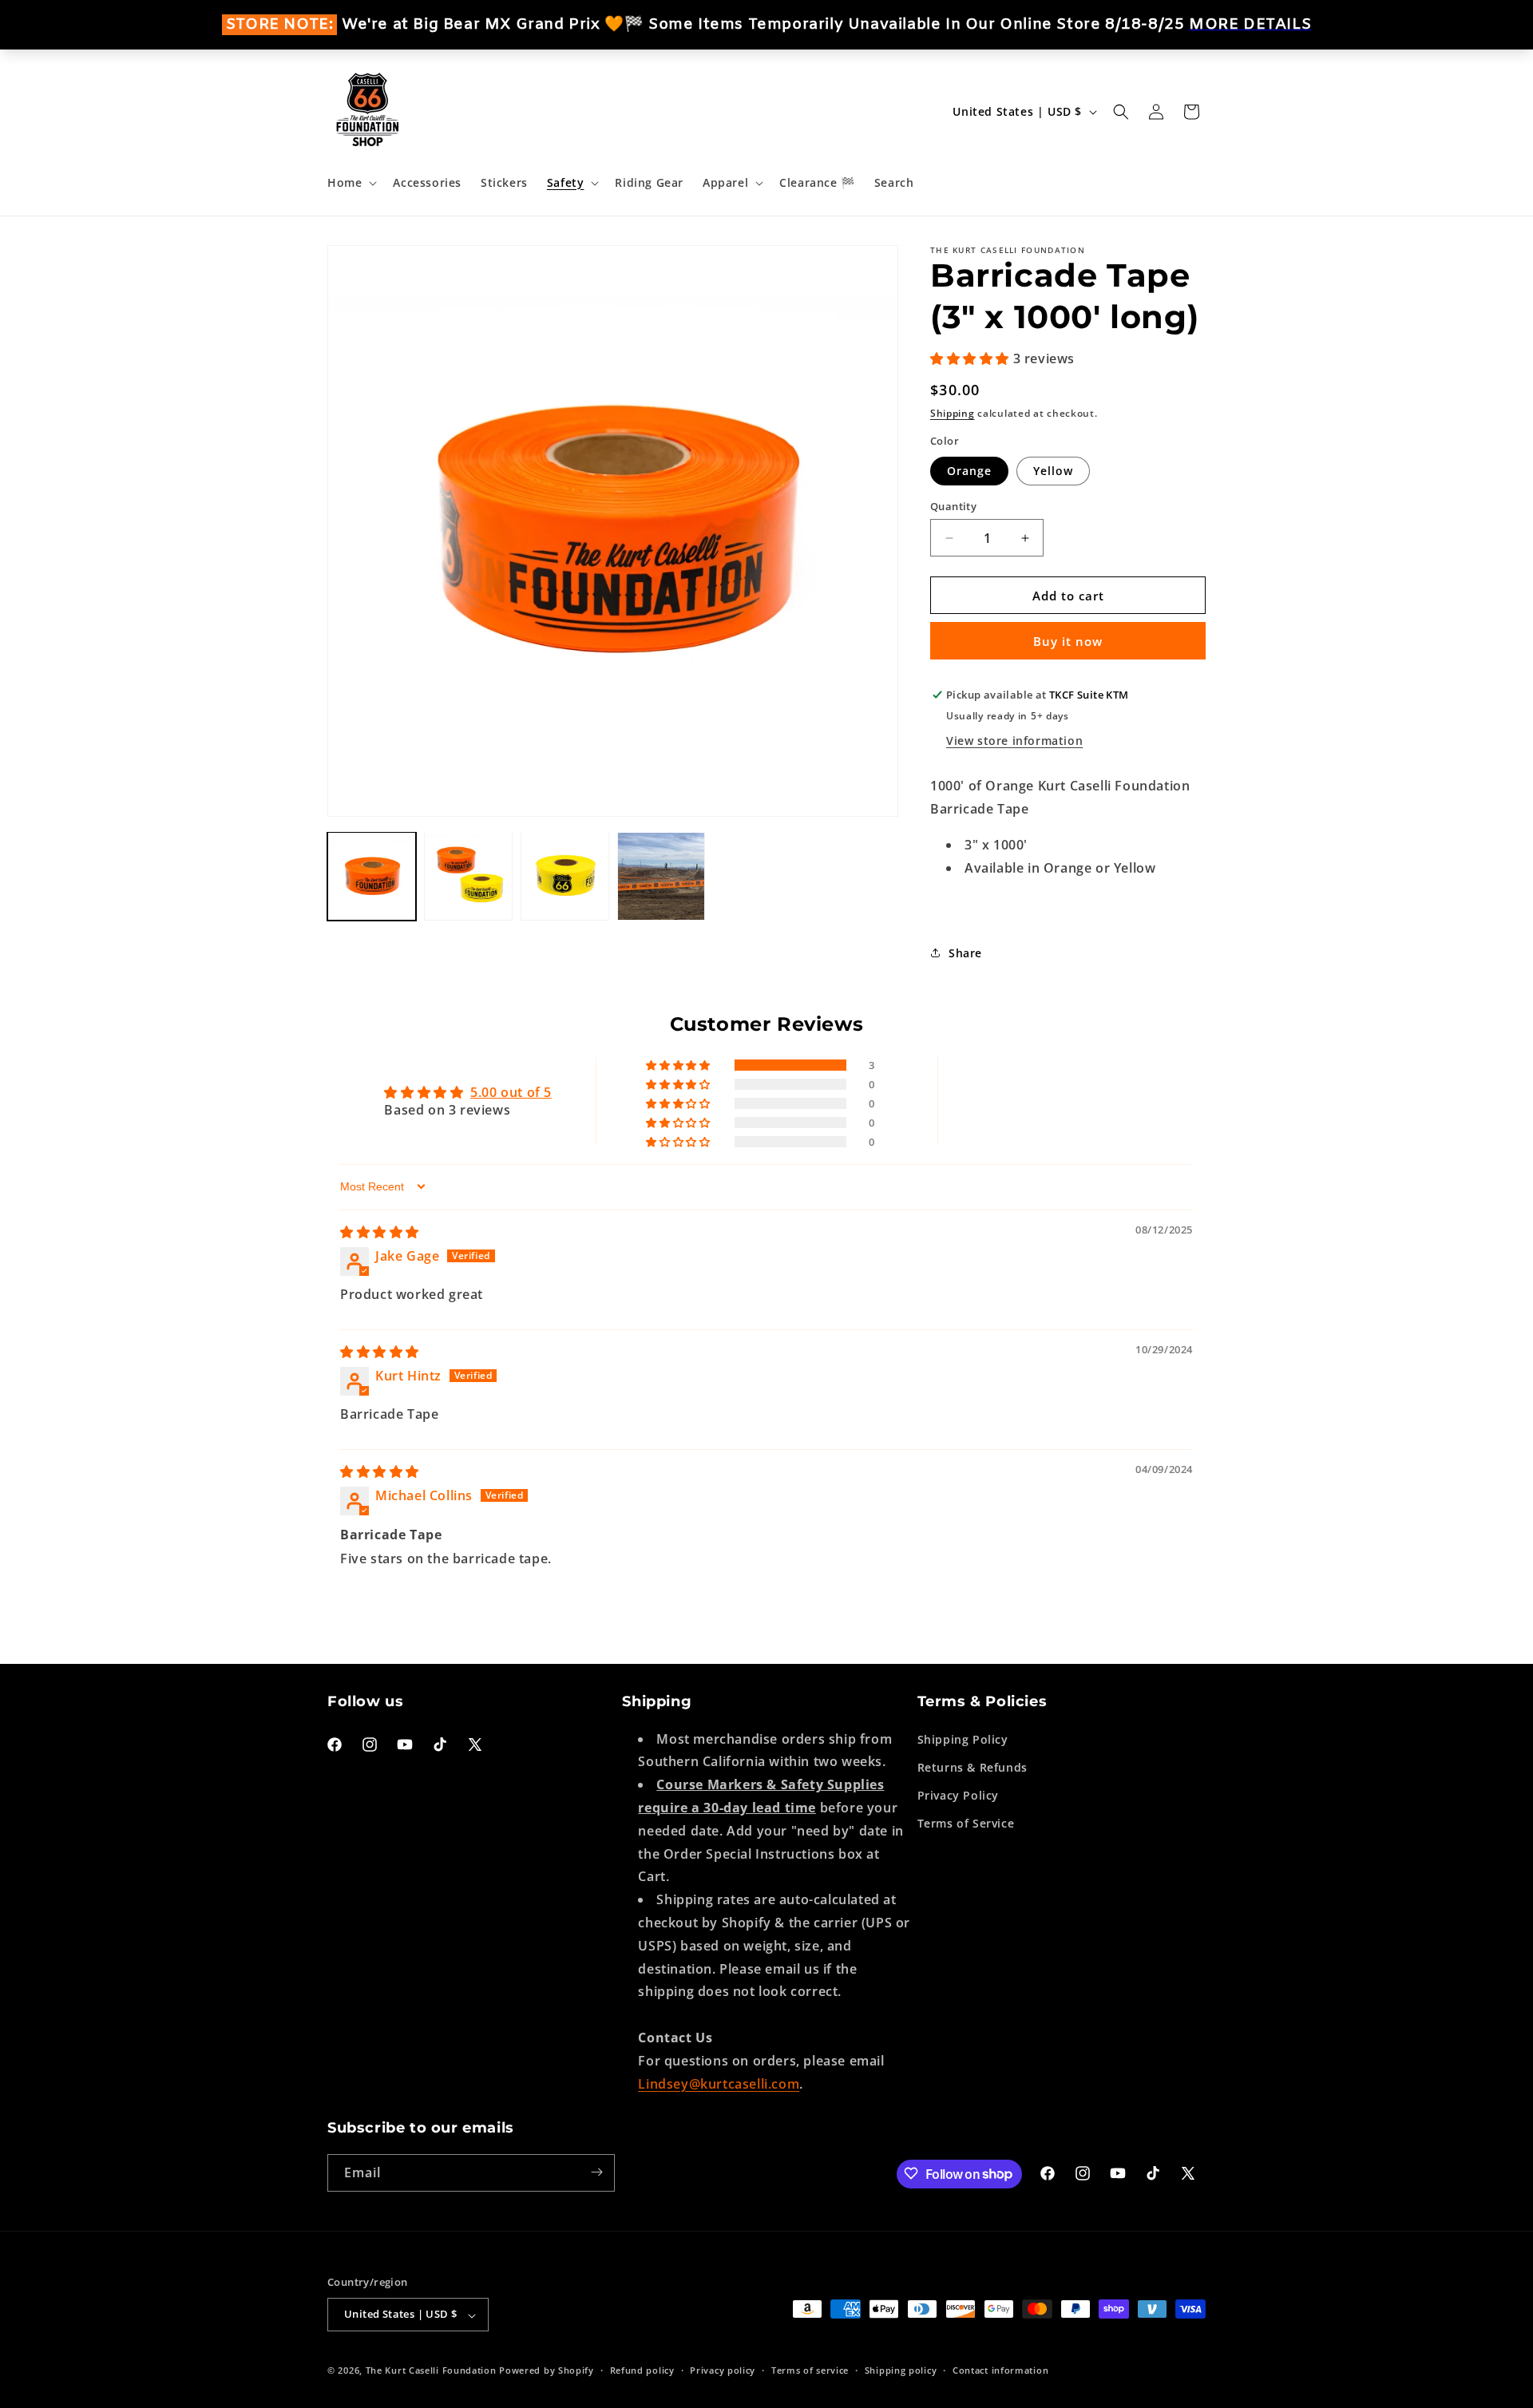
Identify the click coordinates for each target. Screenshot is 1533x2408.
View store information (1014, 741)
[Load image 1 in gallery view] (372, 876)
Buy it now (1068, 641)
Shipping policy (901, 2370)
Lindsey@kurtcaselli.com (719, 2083)
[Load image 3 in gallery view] (565, 876)
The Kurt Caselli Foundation (431, 2371)
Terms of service (810, 2370)
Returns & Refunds (972, 1766)
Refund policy (642, 2370)
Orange (969, 471)
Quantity (953, 506)
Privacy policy (723, 2370)
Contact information (1000, 2370)
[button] (351, 183)
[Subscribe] (596, 2172)
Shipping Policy (963, 1739)
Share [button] (965, 953)
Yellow (1053, 471)
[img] (380, 1232)
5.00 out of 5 (511, 1092)
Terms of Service (966, 1823)
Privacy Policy (958, 1794)
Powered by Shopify (547, 2371)
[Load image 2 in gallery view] (468, 876)
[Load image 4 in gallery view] (662, 876)
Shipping (953, 413)
